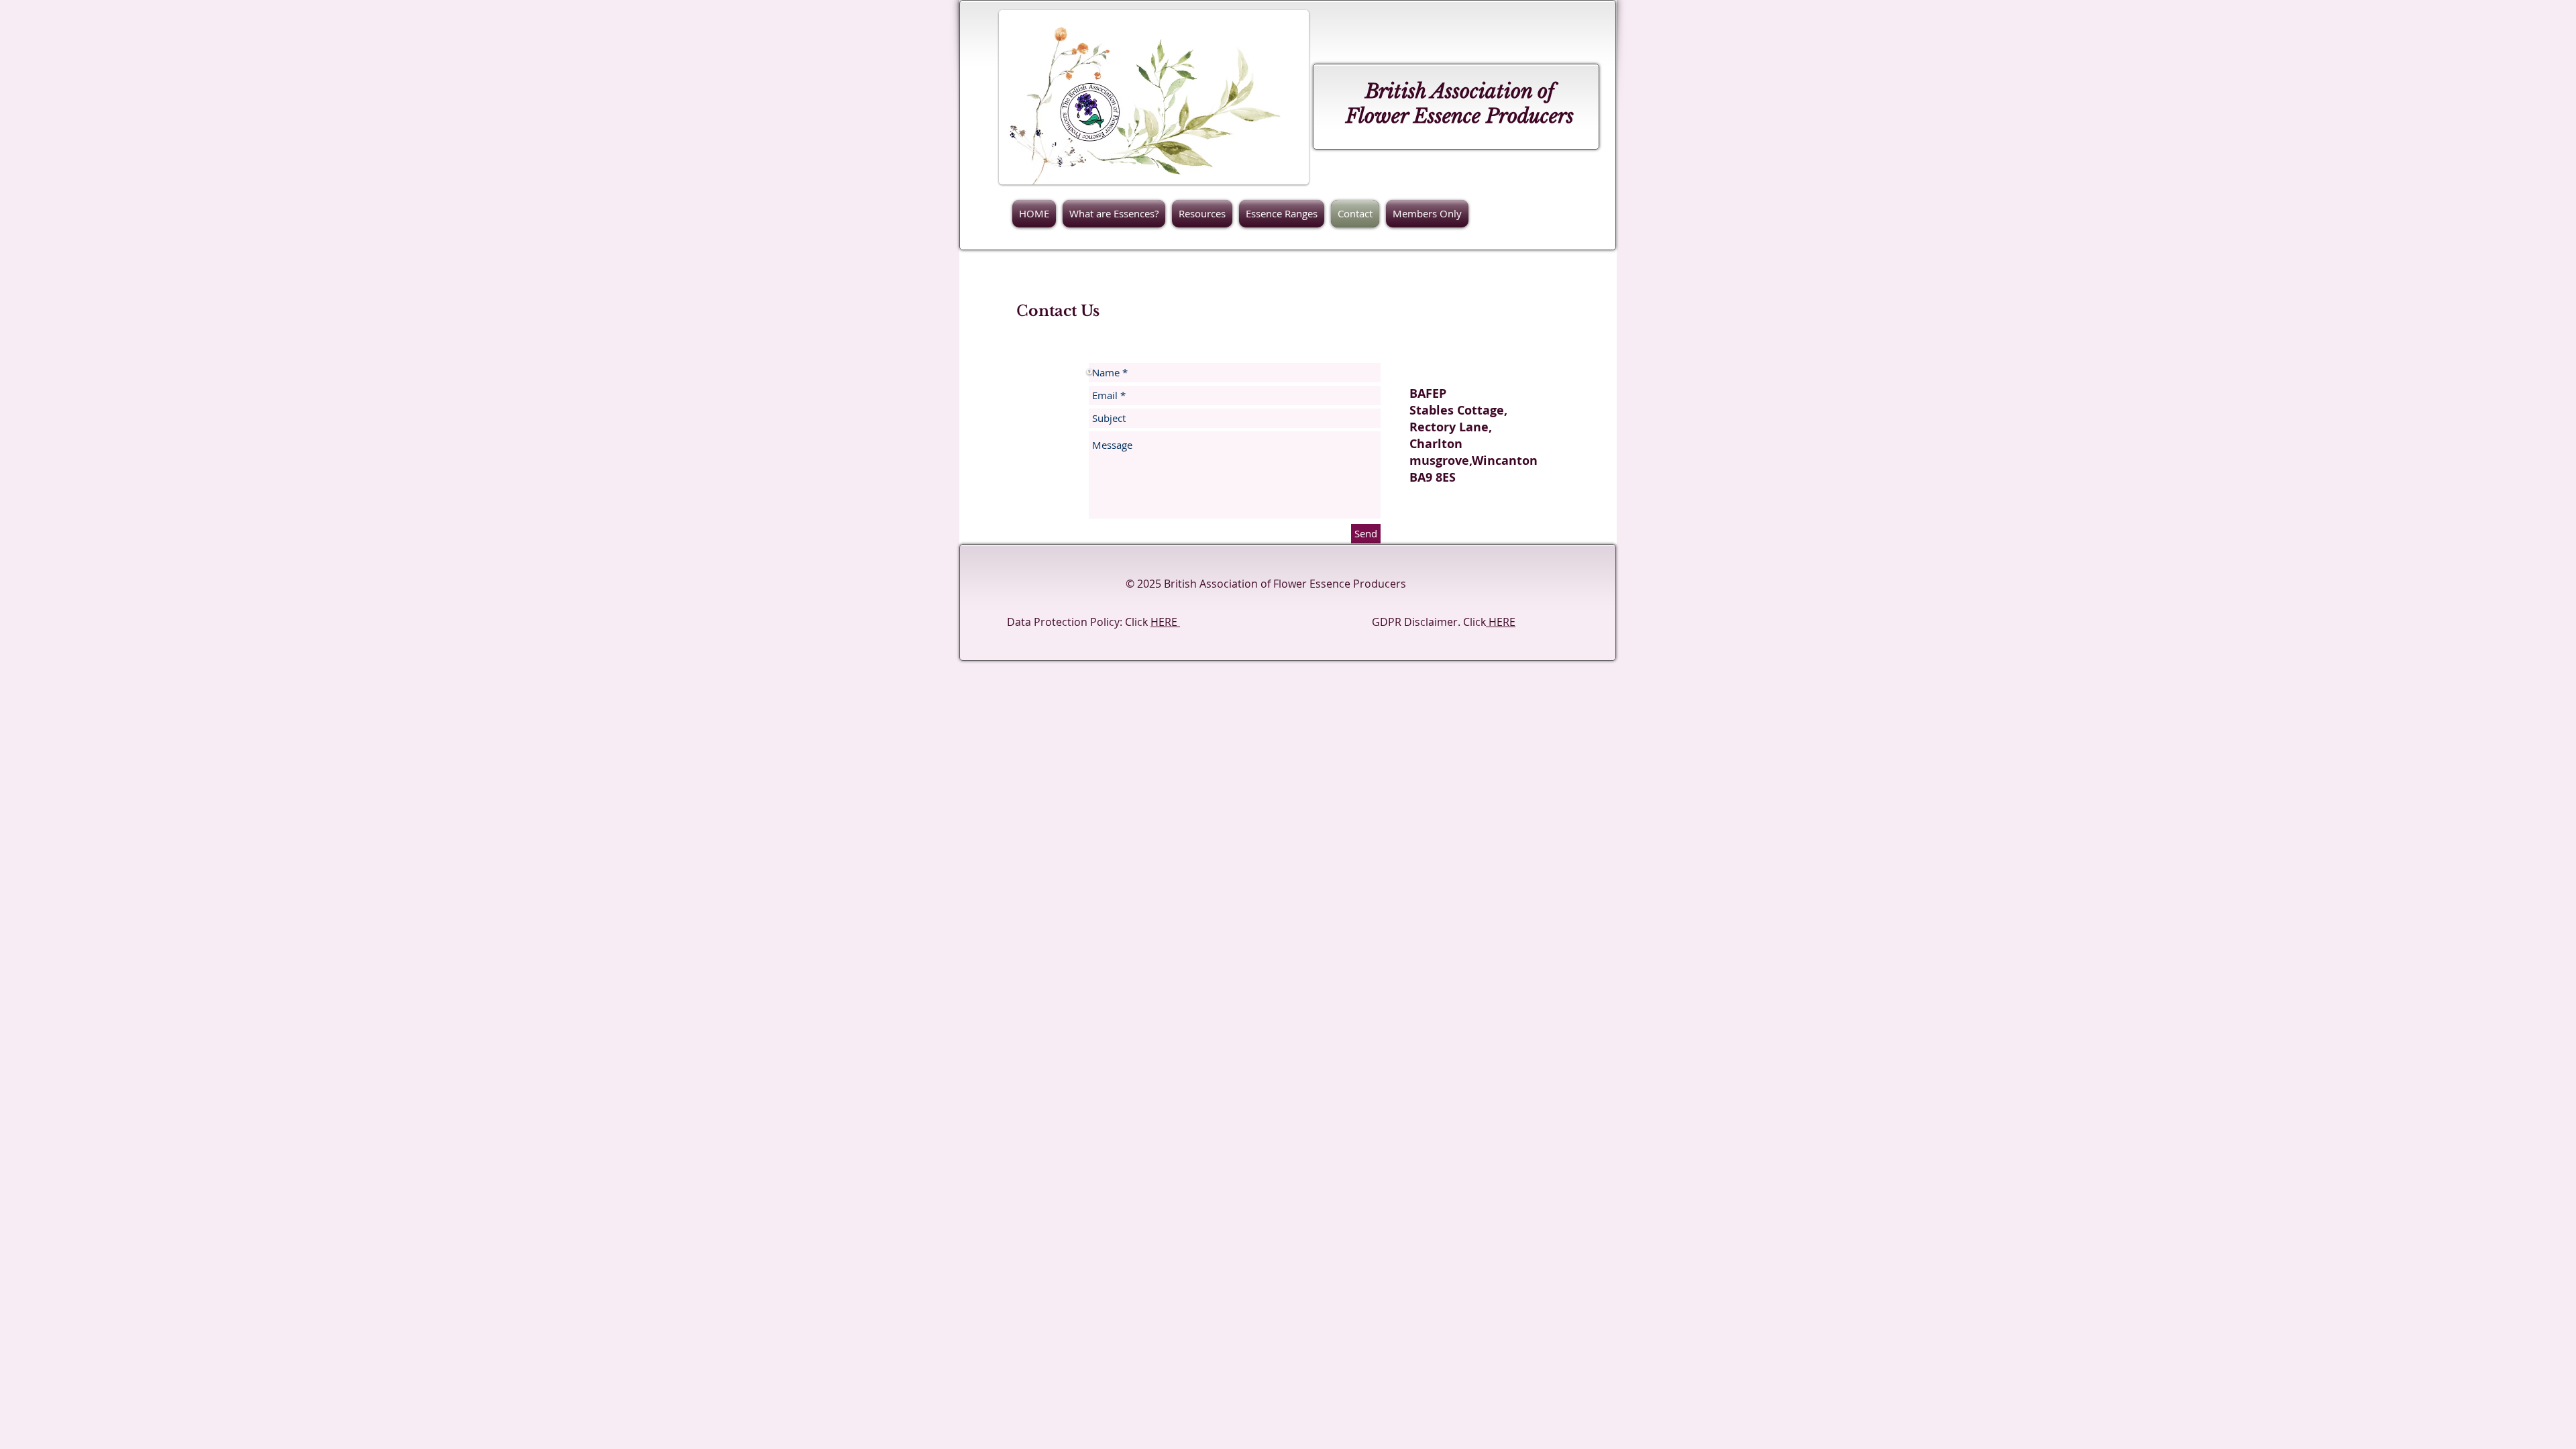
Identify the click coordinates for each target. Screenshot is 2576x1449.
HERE (1165, 622)
